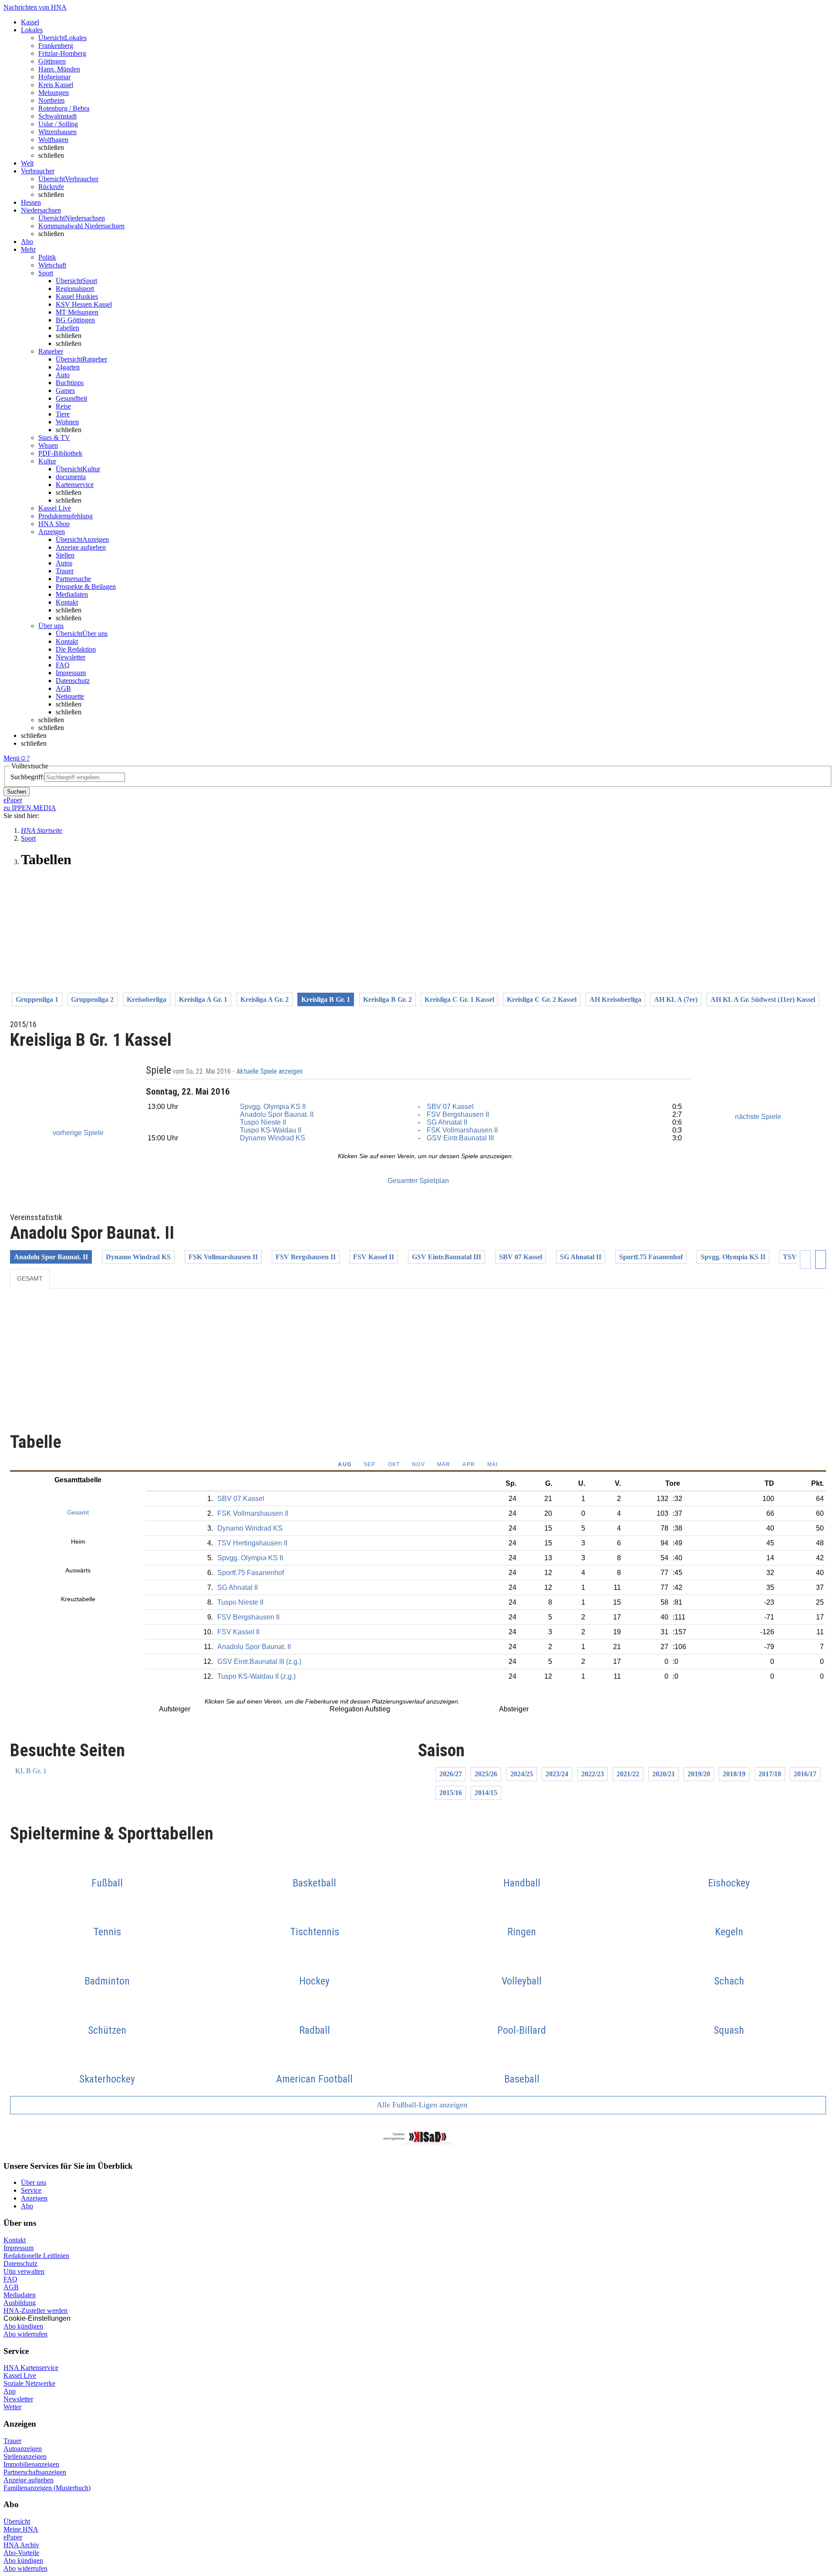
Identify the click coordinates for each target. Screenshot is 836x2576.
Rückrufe (51, 187)
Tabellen (67, 328)
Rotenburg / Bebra (64, 108)
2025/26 (486, 1774)
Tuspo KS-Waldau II (271, 1130)
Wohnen (67, 422)
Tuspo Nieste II (263, 1122)
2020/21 (664, 1774)
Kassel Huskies (77, 296)
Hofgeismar (54, 77)
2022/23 (593, 1774)
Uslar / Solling (58, 124)
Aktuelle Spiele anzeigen (270, 1072)
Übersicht (17, 2521)
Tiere (63, 414)
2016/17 (805, 1774)
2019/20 (699, 1774)
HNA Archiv (21, 2545)
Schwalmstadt (57, 116)
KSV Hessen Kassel (84, 304)
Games (65, 390)
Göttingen (52, 61)
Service (31, 2190)
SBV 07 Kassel (450, 1107)
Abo (27, 2206)
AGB (63, 688)
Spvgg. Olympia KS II (273, 1107)
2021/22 (628, 1774)
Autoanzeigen (23, 2449)
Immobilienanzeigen (31, 2464)
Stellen (65, 555)
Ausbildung (20, 2303)
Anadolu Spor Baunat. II (277, 1114)
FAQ (63, 665)
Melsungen (54, 93)
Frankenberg (56, 46)
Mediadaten (72, 594)
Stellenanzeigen (25, 2456)
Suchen (17, 792)
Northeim (51, 100)
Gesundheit (71, 398)
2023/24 (557, 1774)
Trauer (65, 571)
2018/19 (734, 1774)
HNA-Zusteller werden (35, 2311)
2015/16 (451, 1793)
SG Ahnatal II (447, 1122)
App (10, 2391)
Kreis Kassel (56, 85)
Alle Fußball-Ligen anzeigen (421, 2105)
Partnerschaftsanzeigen (35, 2472)
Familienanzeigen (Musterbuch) (47, 2488)
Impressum (71, 673)
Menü (12, 758)
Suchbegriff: (27, 777)
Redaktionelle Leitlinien (36, 2256)
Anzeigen (34, 2198)
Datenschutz (73, 681)
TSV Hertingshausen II (252, 1543)
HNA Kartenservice (31, 2368)
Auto (63, 375)
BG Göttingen (75, 320)
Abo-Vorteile (21, 2553)
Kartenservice (75, 485)
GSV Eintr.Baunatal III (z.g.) (259, 1662)
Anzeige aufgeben (81, 547)
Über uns (34, 2182)
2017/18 (770, 1774)
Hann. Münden (59, 69)
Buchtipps (70, 383)
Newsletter (71, 657)
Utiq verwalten (24, 2271)
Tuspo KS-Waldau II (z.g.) (256, 1676)
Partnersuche (73, 579)
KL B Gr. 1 (31, 1771)
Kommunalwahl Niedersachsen (81, 226)
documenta (71, 477)
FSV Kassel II (374, 1257)
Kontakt (67, 602)
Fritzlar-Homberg (62, 53)
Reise (63, 406)
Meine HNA (21, 2529)
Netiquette (70, 696)
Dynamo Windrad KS (273, 1138)
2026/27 (451, 1774)
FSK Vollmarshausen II (462, 1130)
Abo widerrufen (25, 2334)
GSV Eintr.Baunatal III (460, 1138)
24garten (68, 367)
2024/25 (522, 1774)
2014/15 (486, 1793)
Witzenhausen (57, 132)
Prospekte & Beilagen (86, 587)
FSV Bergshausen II (458, 1114)
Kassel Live (20, 2375)
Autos (64, 563)
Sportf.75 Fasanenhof (651, 1257)
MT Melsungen (77, 312)
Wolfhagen (53, 140)
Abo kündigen (23, 2326)
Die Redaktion (76, 649)
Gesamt (30, 1278)
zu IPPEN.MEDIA (30, 808)
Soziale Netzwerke (29, 2383)
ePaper (13, 2537)
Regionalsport (75, 289)
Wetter (12, 2407)
